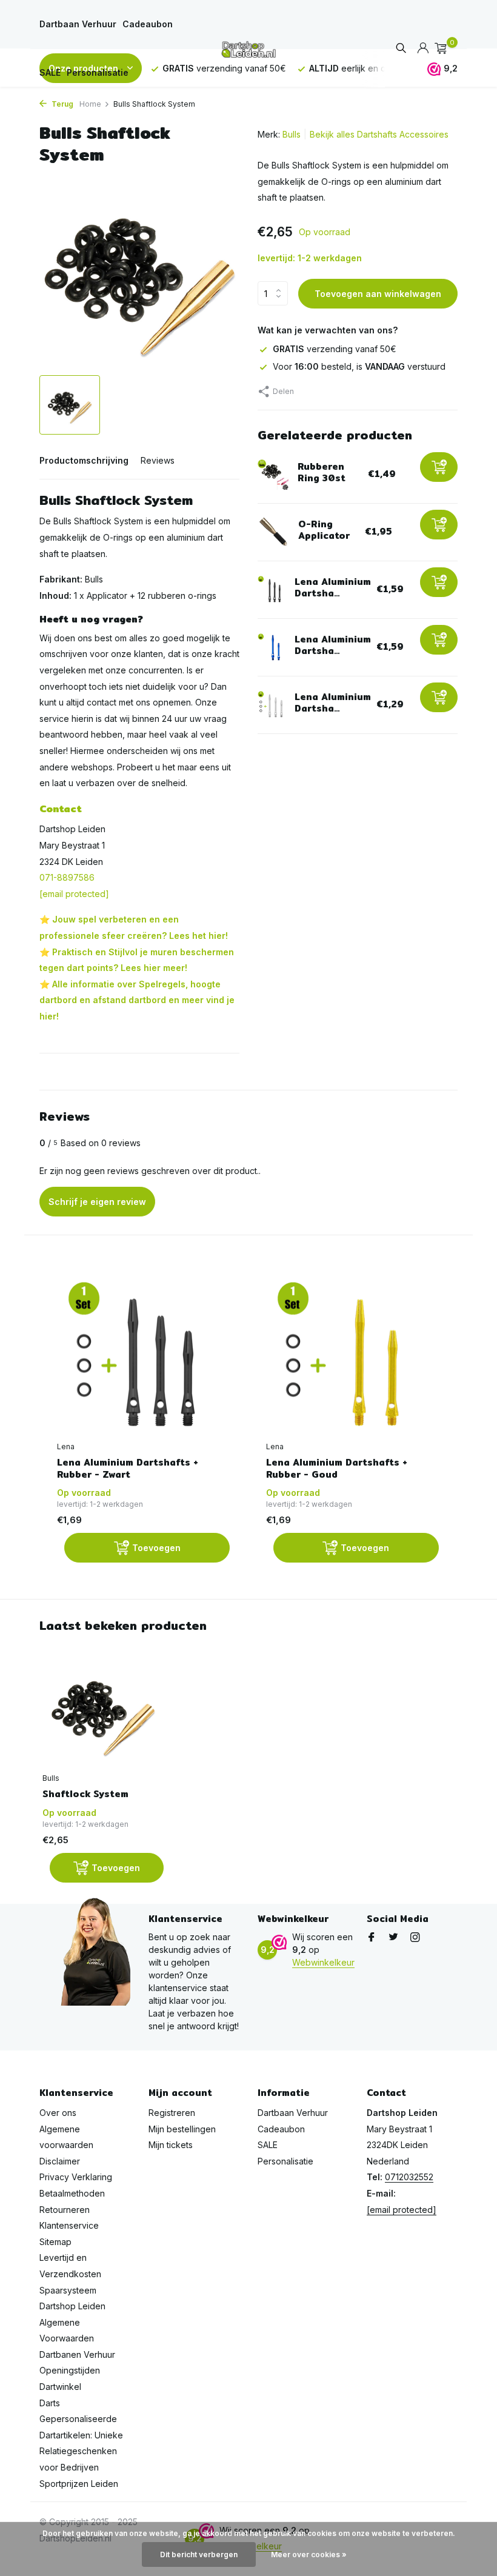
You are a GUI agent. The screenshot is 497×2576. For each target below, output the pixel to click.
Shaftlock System (85, 1794)
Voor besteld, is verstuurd (359, 366)
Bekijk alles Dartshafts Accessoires (379, 134)
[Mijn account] (423, 48)
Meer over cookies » (309, 2554)
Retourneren (65, 2210)
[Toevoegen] (439, 467)
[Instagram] (415, 1938)
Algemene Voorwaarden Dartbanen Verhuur (77, 2338)
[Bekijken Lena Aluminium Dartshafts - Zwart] (272, 590)
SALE (50, 72)
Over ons (58, 2113)
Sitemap (55, 2242)
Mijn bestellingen (182, 2129)
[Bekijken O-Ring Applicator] (273, 532)
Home (90, 104)
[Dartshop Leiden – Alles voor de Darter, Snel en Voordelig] (248, 48)
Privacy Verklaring (76, 2177)
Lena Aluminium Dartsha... (333, 588)
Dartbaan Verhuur (78, 24)
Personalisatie (98, 72)
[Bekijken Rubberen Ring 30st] (273, 475)
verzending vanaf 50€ (335, 349)
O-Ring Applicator (324, 530)
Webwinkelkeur (323, 1962)
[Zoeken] (401, 49)
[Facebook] (372, 1938)
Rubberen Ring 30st (322, 472)
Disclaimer (60, 2161)
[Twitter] (393, 1938)
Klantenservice (69, 2225)
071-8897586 (67, 877)
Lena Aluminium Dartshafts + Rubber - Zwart (128, 1468)
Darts (50, 2403)
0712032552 (409, 2177)
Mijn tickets (171, 2145)
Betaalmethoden (72, 2193)
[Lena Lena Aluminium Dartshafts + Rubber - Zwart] (143, 1358)
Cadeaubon (148, 24)
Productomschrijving (84, 460)
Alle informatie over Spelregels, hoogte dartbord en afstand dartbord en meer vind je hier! (137, 1000)
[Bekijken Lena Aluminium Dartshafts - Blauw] (272, 647)
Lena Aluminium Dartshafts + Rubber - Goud (337, 1468)
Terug (62, 104)
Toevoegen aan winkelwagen (378, 294)
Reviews (158, 460)
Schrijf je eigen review (97, 1202)
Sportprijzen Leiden (79, 2484)
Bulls (292, 134)
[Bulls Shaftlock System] (103, 1712)
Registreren (172, 2113)
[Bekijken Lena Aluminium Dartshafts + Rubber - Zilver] (272, 705)
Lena (66, 1446)
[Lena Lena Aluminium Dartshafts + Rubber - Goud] (352, 1358)
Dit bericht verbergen (199, 2554)
